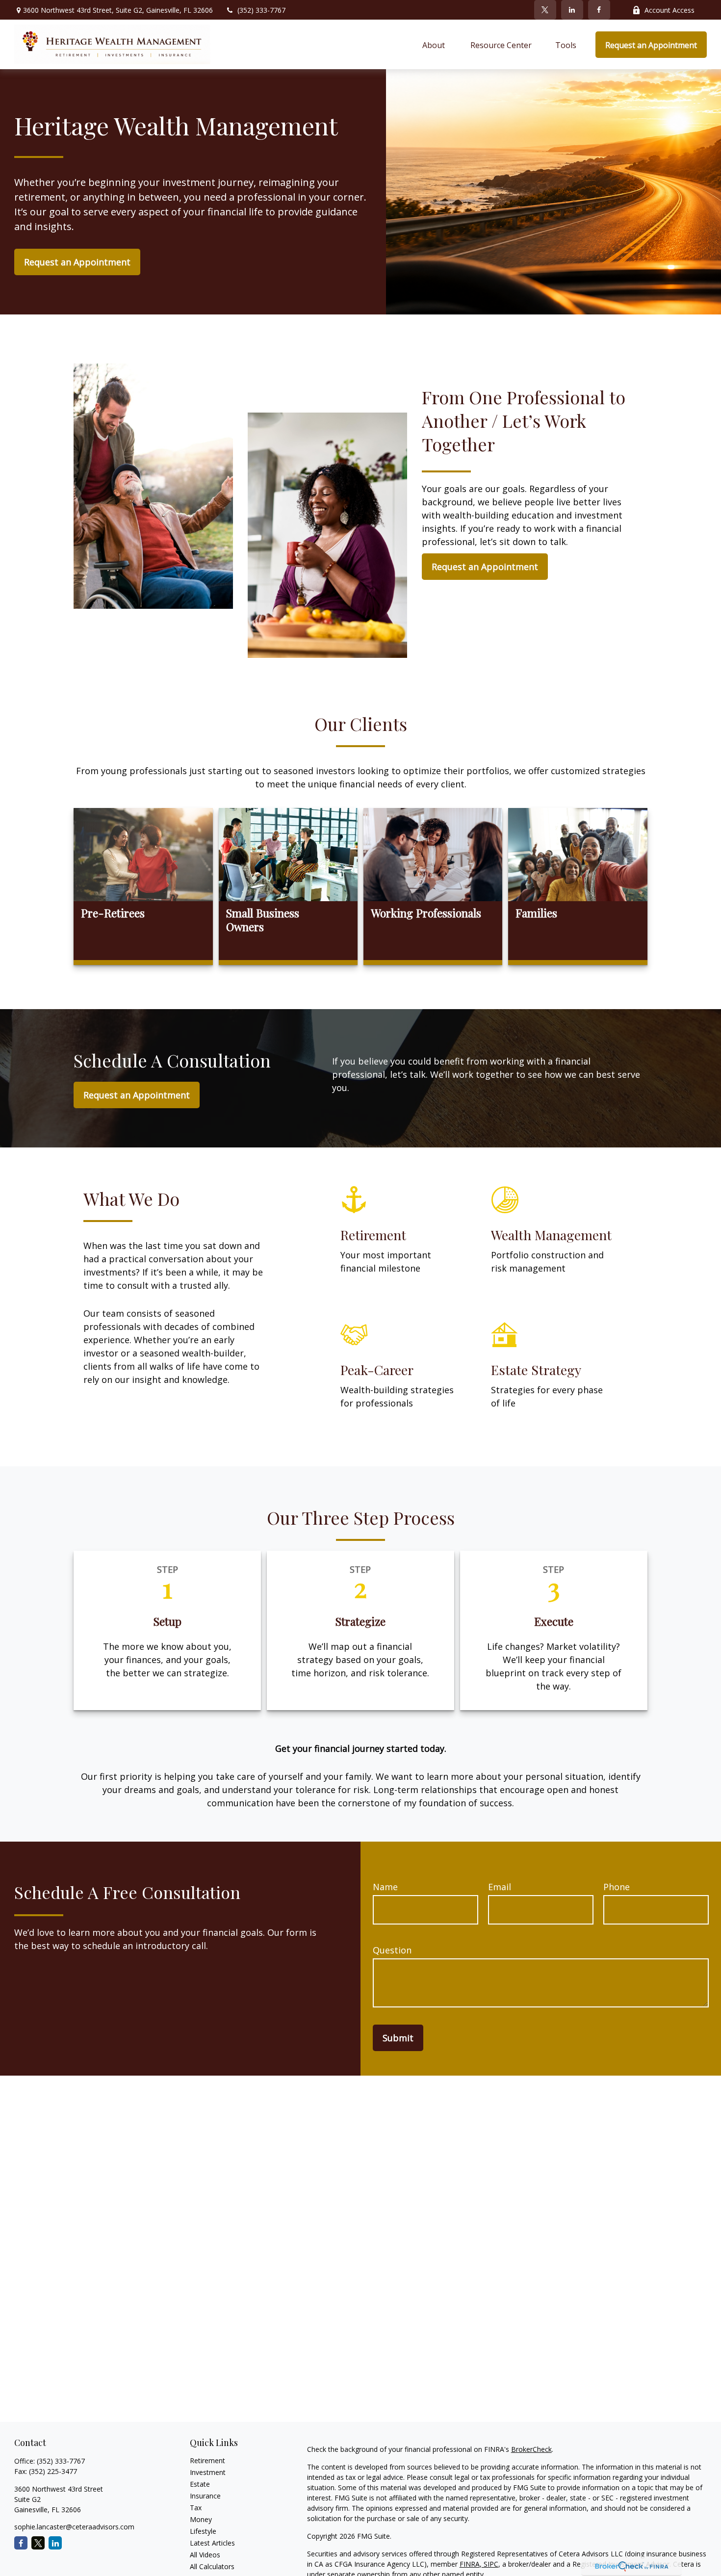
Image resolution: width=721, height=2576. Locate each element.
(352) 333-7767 (261, 10)
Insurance (205, 2496)
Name (385, 1887)
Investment (208, 2472)
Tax (196, 2508)
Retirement (207, 2460)
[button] (435, 45)
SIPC (490, 2564)
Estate (200, 2484)
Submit (398, 2038)
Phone (617, 1887)
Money (201, 2519)
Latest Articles (212, 2543)
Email (500, 1887)
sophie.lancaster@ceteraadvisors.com (74, 2527)
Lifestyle (203, 2531)
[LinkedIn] (572, 10)
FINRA (470, 2564)
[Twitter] (545, 10)
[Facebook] (599, 10)
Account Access (669, 10)
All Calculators (212, 2566)
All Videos (205, 2555)
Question (392, 1950)
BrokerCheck (531, 2449)
